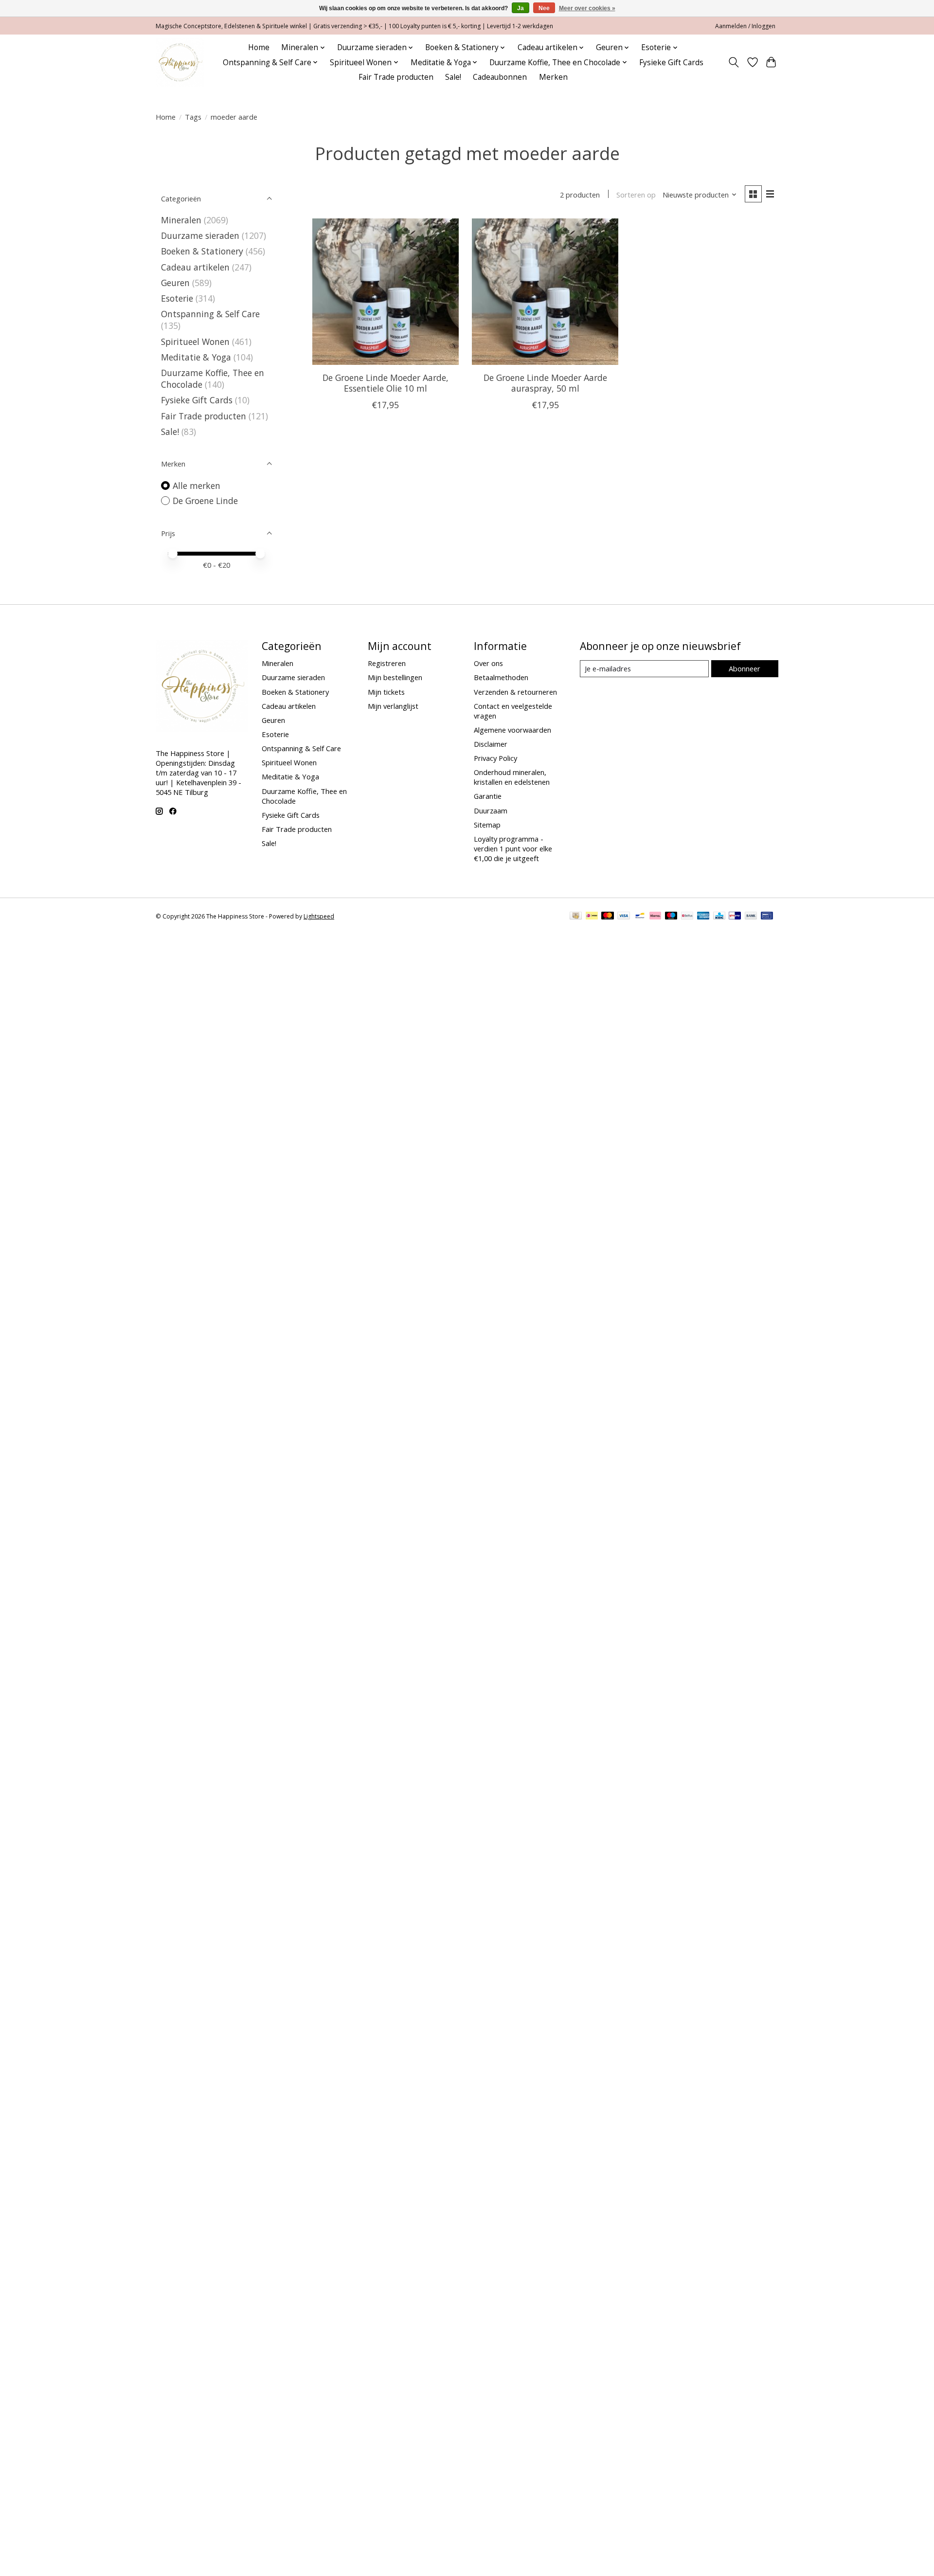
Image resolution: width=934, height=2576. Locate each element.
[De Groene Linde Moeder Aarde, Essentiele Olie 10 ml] (386, 292)
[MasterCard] (608, 917)
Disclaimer (491, 744)
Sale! (453, 77)
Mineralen (181, 220)
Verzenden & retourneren (515, 692)
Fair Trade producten (396, 77)
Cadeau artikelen (195, 267)
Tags (193, 117)
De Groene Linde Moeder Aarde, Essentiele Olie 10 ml (386, 383)
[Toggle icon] (734, 62)
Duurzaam (491, 811)
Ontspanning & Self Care (210, 314)
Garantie (488, 796)
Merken (553, 77)
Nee (544, 8)
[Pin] (767, 917)
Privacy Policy (495, 758)
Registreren (387, 663)
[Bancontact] (640, 917)
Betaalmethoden (501, 677)
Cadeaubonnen (500, 77)
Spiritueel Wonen (195, 342)
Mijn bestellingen (395, 677)
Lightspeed (319, 916)
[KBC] (719, 917)
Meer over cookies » (587, 8)
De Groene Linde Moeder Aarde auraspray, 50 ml (545, 383)
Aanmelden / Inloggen (745, 26)
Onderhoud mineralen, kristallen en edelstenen (512, 777)
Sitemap (487, 825)
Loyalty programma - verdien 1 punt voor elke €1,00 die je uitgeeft (513, 848)
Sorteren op (636, 195)
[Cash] (576, 917)
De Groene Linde (205, 501)
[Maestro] (671, 917)
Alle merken (197, 486)
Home (259, 47)
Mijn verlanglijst (393, 706)
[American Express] (703, 917)
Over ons (488, 663)
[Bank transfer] (751, 917)
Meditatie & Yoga (196, 357)
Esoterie (177, 298)
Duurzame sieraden (200, 235)
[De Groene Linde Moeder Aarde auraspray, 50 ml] (545, 292)
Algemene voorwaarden (512, 730)
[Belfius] (687, 917)
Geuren (175, 283)
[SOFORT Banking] (655, 917)
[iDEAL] (592, 917)
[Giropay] (735, 917)
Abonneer (745, 668)
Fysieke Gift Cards (671, 63)
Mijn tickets (386, 692)
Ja (521, 8)
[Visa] (624, 917)
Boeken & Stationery (202, 251)
